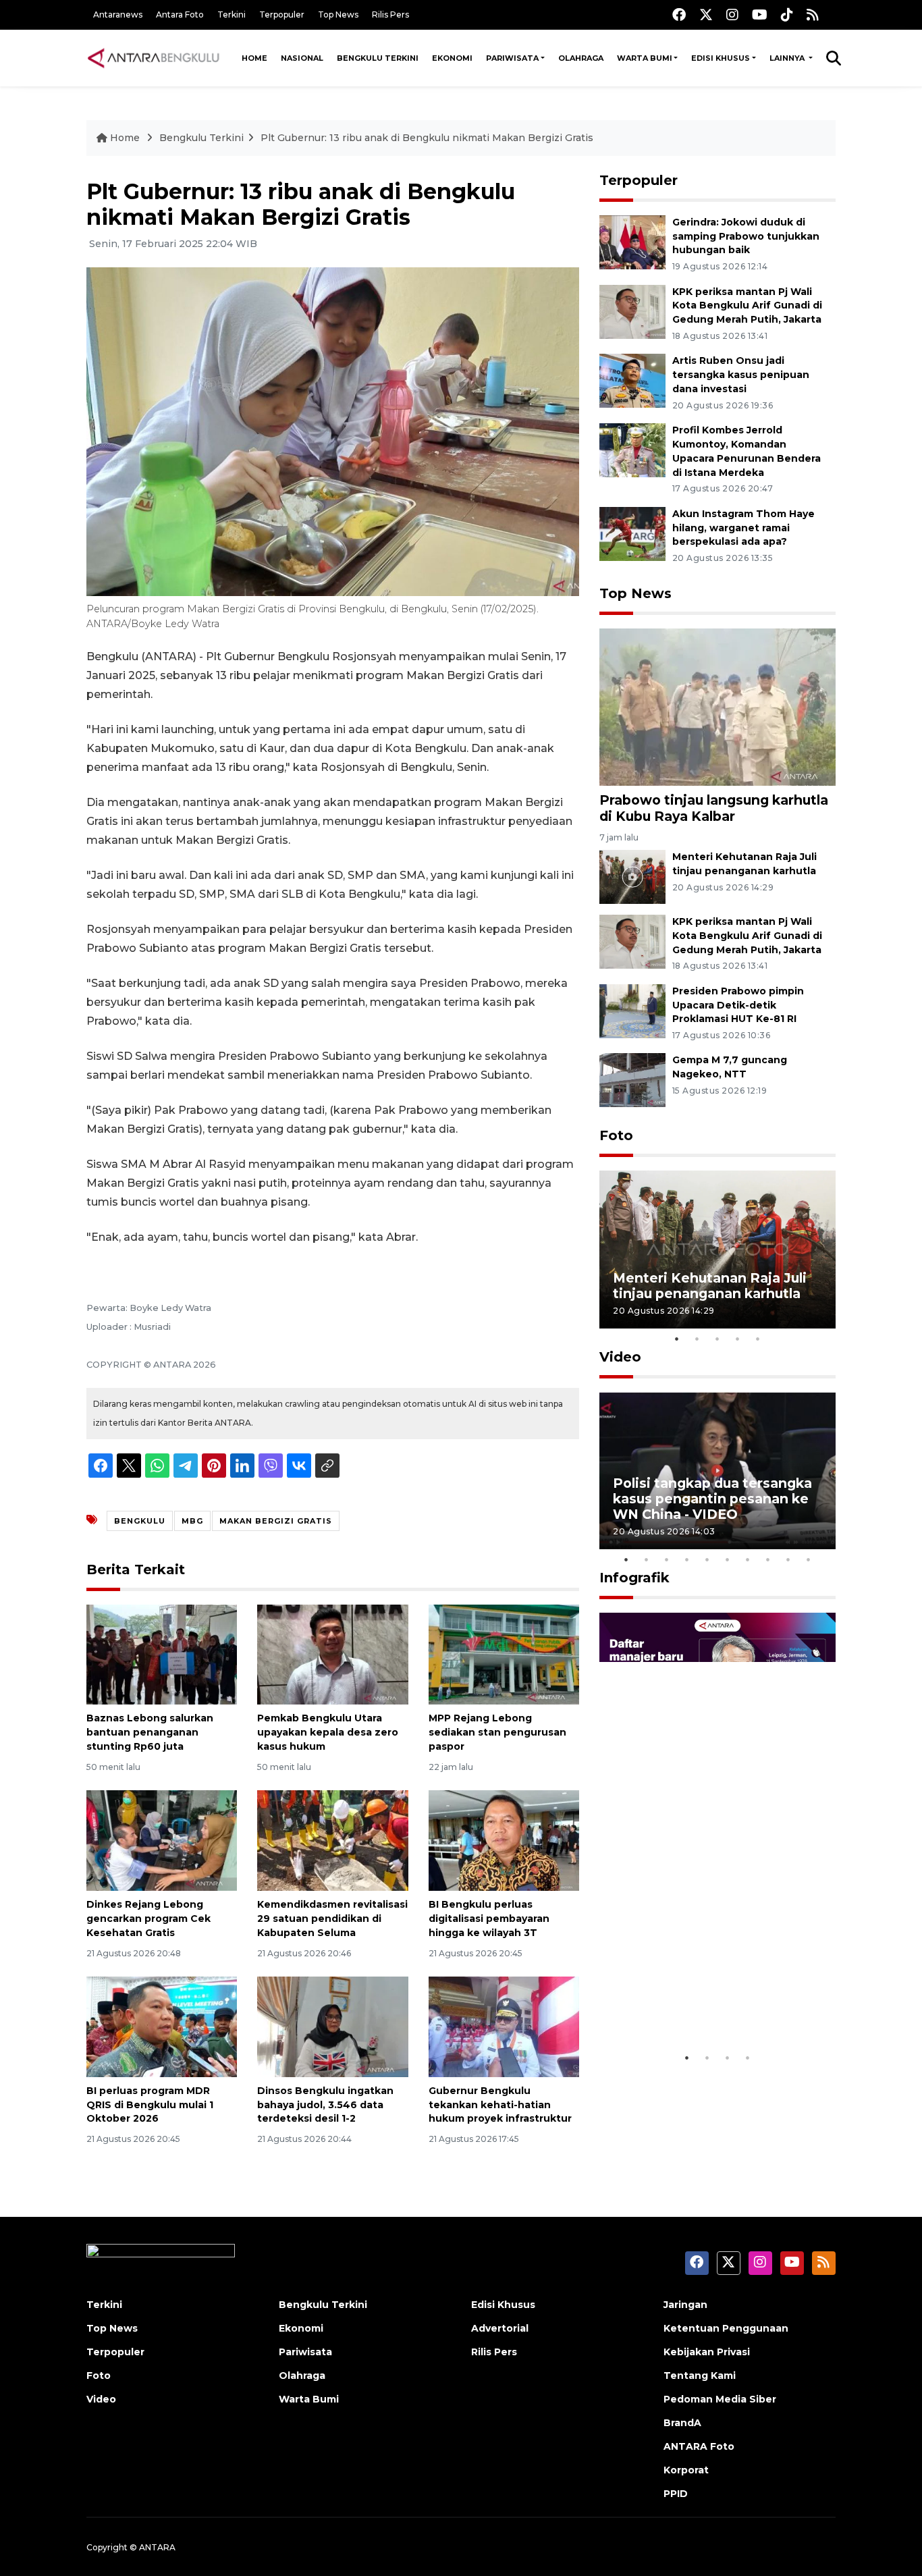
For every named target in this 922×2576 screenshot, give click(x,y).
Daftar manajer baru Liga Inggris (698, 2003)
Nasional (302, 58)
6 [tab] (728, 1559)
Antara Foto (180, 15)
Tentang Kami (700, 2376)
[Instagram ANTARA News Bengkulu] (732, 15)
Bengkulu (140, 1521)
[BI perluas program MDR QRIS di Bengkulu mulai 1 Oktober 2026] (162, 2026)
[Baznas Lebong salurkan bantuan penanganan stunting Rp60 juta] (162, 1654)
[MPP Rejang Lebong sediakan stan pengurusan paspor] (504, 1654)
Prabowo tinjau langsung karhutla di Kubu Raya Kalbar (714, 808)
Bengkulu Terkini (378, 58)
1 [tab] (677, 1339)
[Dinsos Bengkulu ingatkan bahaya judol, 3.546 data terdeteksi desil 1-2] (332, 2026)
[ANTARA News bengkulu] (154, 58)
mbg (192, 1521)
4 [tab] (738, 1339)
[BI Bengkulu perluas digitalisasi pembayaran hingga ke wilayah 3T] (504, 1840)
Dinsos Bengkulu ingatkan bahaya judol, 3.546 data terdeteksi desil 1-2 (325, 2105)
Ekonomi (452, 58)
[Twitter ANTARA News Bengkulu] (706, 15)
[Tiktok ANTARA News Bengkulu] (787, 15)
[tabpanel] (717, 1249)
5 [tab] (758, 1339)
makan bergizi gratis (276, 1521)
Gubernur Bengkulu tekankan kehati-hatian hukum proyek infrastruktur (500, 2105)
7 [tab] (748, 1559)
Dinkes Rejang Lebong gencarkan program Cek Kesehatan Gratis (148, 1918)
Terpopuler (282, 15)
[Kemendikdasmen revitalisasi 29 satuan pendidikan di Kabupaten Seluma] (332, 1840)
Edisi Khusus (721, 58)
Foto (616, 1135)
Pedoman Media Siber (720, 2399)
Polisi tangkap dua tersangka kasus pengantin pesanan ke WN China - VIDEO (712, 1499)
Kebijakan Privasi (707, 2352)
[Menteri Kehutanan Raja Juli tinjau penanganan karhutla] (632, 876)
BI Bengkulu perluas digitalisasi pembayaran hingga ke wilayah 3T (489, 1918)
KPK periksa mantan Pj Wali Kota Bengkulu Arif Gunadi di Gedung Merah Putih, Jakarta (747, 306)
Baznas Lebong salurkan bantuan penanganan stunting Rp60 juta (150, 1732)
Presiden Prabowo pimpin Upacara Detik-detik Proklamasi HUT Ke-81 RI (738, 1005)
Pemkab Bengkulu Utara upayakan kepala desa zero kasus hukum (328, 1732)
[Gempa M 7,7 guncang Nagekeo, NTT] (632, 1080)
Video (620, 1357)
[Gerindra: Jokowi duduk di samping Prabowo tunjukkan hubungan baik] (632, 241)
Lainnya (788, 58)
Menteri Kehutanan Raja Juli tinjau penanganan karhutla (710, 1286)
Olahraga (581, 58)
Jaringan (685, 2305)
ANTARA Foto (699, 2446)
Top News (338, 15)
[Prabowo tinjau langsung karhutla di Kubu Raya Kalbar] (717, 706)
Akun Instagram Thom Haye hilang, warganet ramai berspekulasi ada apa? (743, 528)
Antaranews (118, 15)
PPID (676, 2494)
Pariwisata (512, 58)
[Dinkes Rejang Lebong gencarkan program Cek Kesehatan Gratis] (162, 1840)
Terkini (232, 15)
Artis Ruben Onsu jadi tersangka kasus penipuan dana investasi (741, 375)
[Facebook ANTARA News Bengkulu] (679, 15)
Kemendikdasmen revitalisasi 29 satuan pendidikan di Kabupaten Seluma (332, 1918)
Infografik (634, 1578)
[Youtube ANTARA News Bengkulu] (760, 15)
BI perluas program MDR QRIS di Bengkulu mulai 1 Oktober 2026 (150, 2105)
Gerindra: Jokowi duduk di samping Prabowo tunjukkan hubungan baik (746, 236)
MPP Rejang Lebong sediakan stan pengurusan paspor (497, 1732)
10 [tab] (809, 1559)
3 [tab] (717, 1339)
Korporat (686, 2470)
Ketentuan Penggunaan (726, 2328)
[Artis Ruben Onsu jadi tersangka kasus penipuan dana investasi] (632, 380)
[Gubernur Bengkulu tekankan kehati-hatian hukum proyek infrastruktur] (504, 2026)
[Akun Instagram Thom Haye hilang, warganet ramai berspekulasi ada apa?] (632, 533)
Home (254, 58)
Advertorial (500, 2328)
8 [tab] (768, 1559)
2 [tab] (697, 1339)
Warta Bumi (645, 58)
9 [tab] (788, 1559)
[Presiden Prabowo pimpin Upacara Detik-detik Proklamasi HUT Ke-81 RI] (632, 1010)
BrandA (682, 2423)
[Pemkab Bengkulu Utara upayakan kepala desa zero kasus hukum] (332, 1654)
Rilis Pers (390, 15)
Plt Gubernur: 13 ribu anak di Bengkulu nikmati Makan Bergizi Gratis (427, 138)
